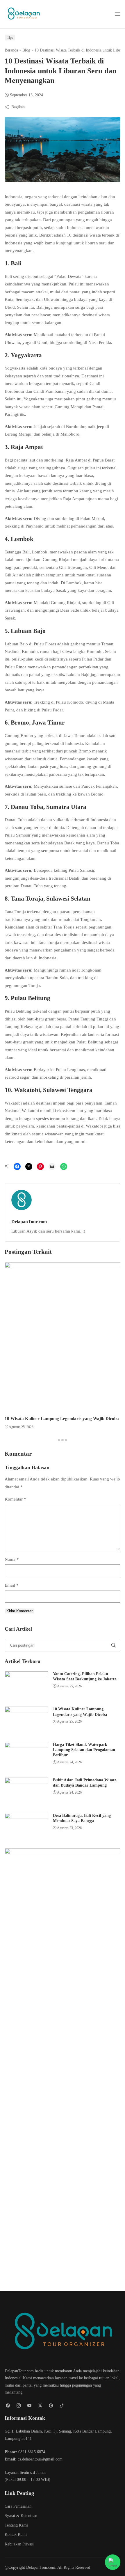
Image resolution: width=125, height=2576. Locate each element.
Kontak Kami (16, 2535)
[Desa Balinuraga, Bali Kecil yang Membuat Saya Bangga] (26, 1828)
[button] (118, 14)
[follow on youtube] (29, 2406)
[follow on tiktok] (61, 2406)
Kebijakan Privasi (19, 2544)
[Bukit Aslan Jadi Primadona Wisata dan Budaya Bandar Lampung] (26, 1792)
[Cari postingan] (114, 1645)
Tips (10, 38)
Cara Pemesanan (18, 2506)
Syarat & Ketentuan (21, 2516)
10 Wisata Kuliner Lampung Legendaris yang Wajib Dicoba (62, 1419)
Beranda (11, 50)
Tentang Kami (16, 2525)
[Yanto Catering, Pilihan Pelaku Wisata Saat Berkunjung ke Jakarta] (26, 1686)
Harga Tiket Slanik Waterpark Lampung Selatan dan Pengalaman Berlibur (84, 1750)
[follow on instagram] (18, 2406)
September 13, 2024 (26, 95)
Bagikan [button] (18, 107)
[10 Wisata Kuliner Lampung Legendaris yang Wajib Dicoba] (26, 1721)
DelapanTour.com (29, 1222)
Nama (12, 1559)
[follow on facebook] (8, 2406)
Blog (26, 50)
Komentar (15, 1499)
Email (12, 1585)
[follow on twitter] (40, 2406)
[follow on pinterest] (51, 2406)
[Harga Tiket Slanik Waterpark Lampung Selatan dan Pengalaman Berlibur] (26, 1757)
